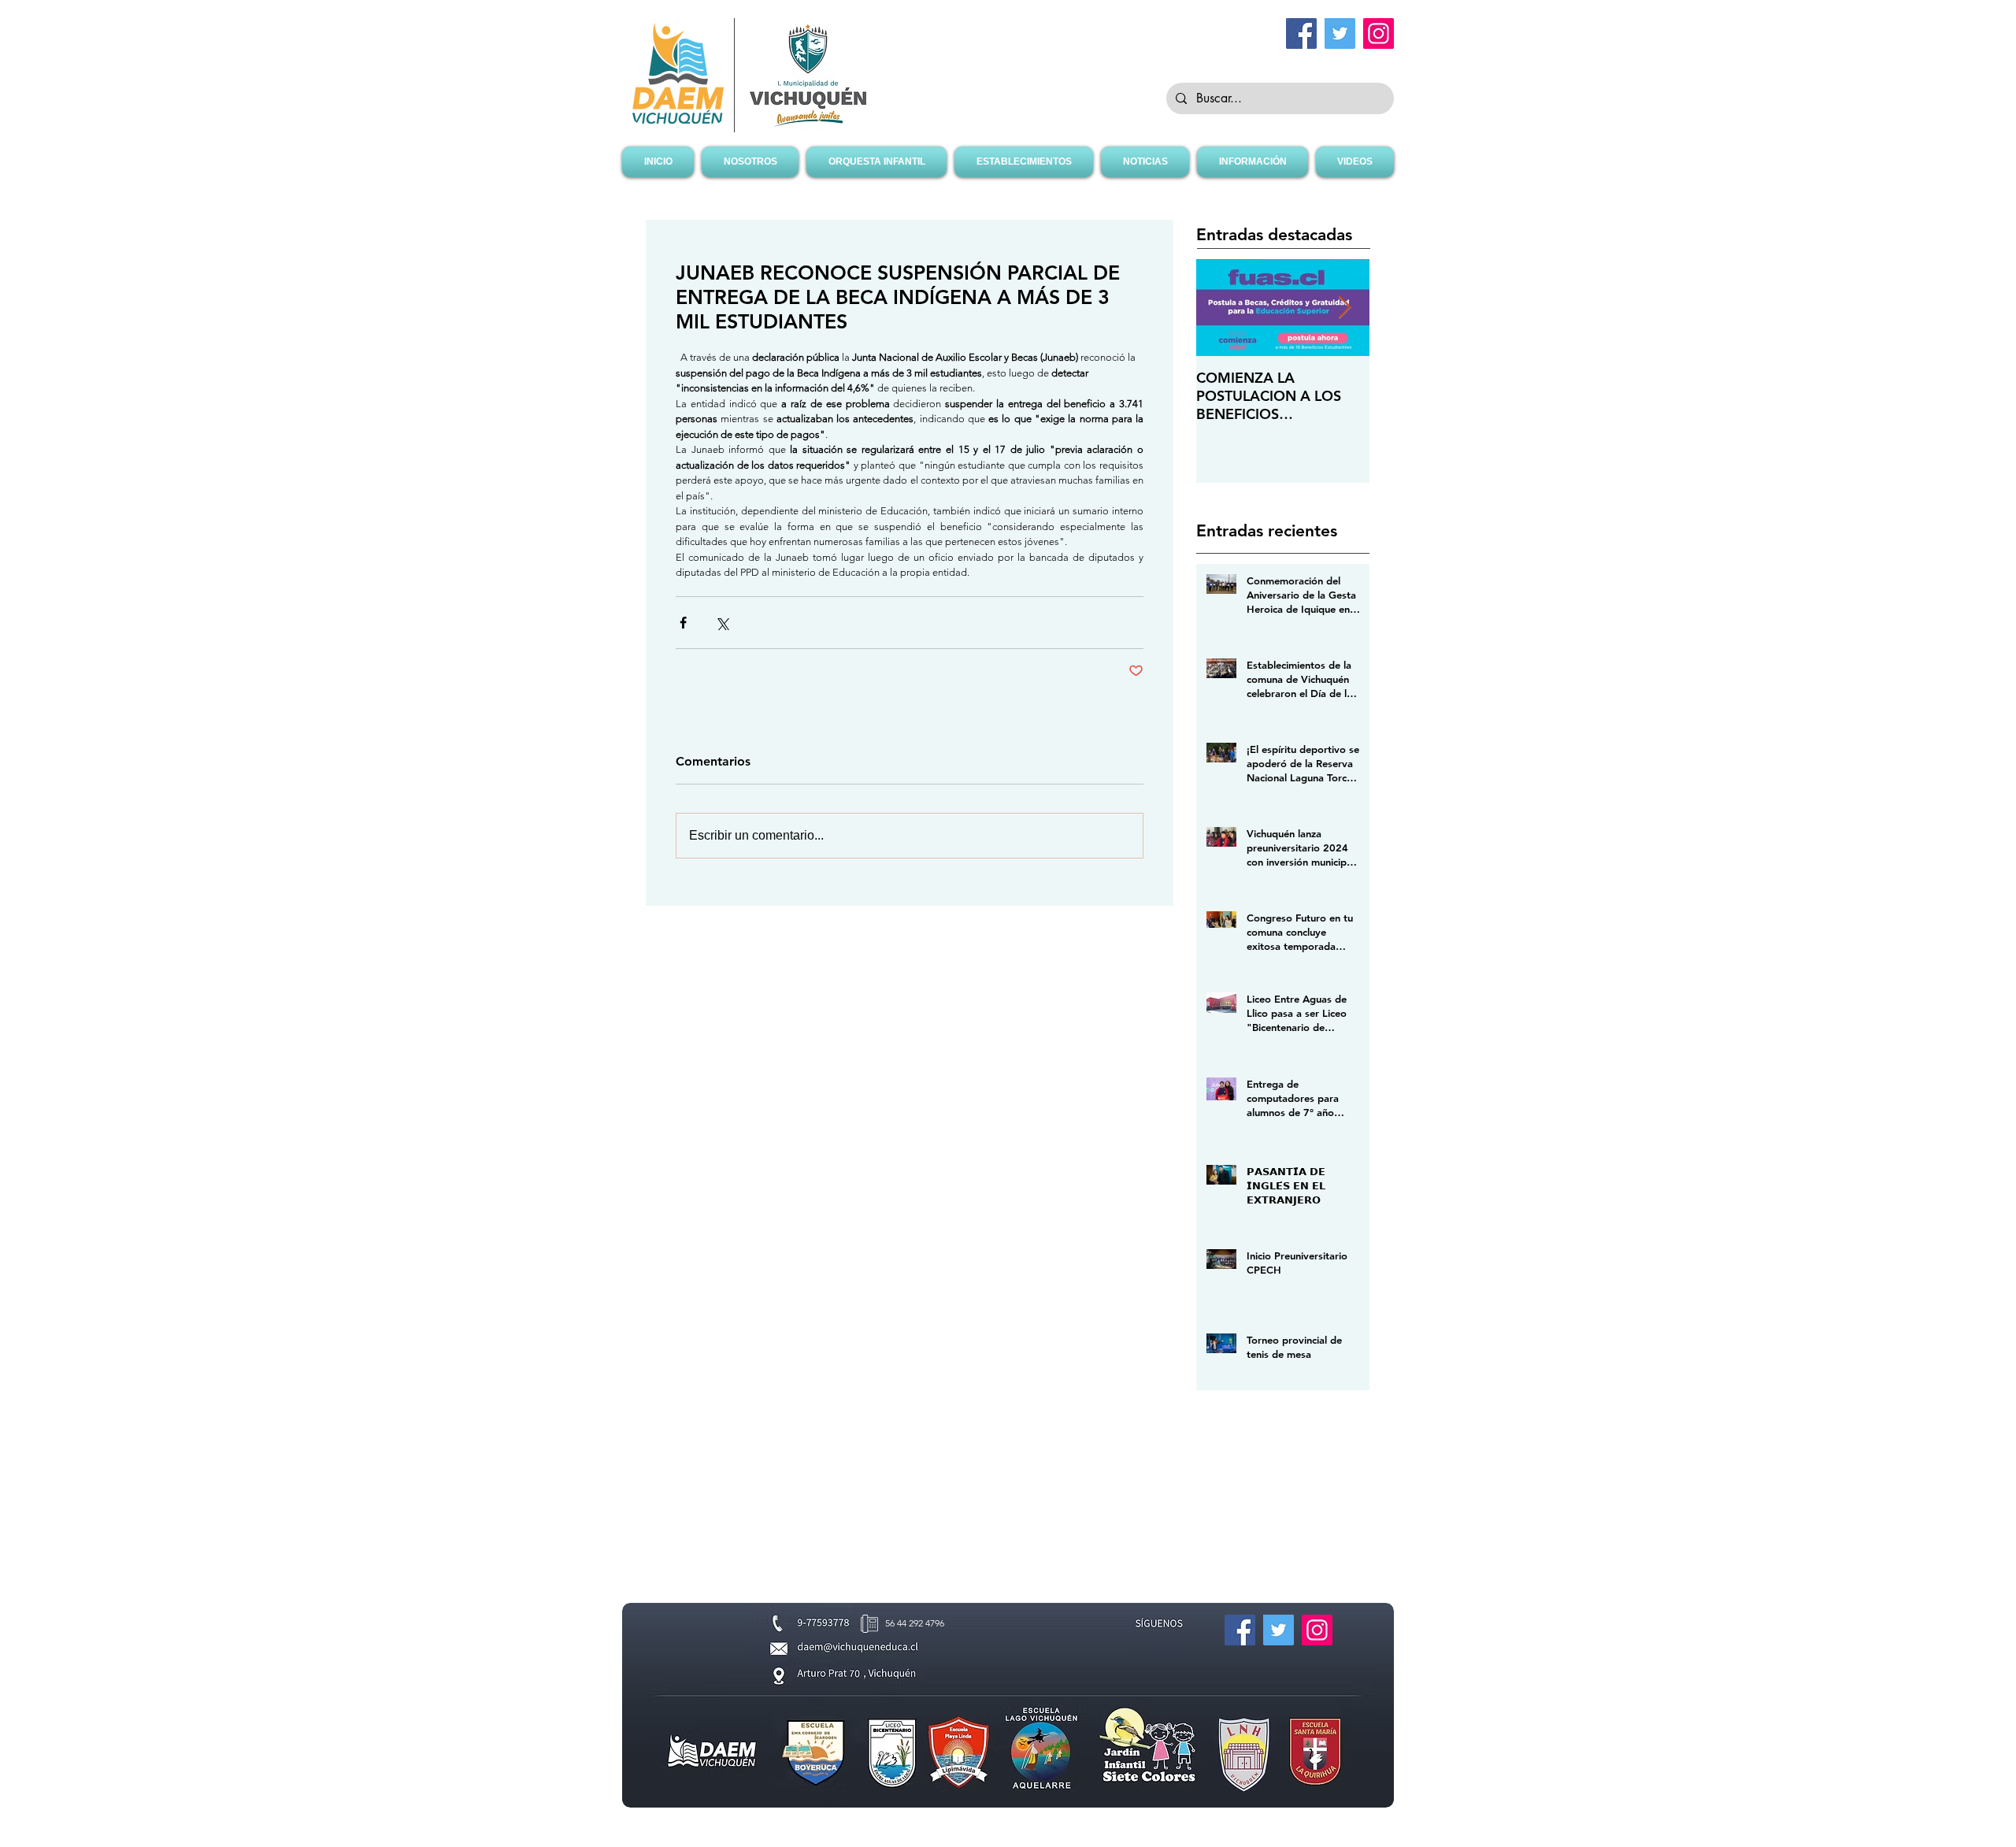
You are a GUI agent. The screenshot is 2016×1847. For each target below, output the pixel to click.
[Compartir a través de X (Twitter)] (722, 623)
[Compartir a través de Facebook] (683, 623)
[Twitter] (1340, 33)
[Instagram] (1379, 33)
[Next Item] (1344, 308)
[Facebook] (1301, 33)
